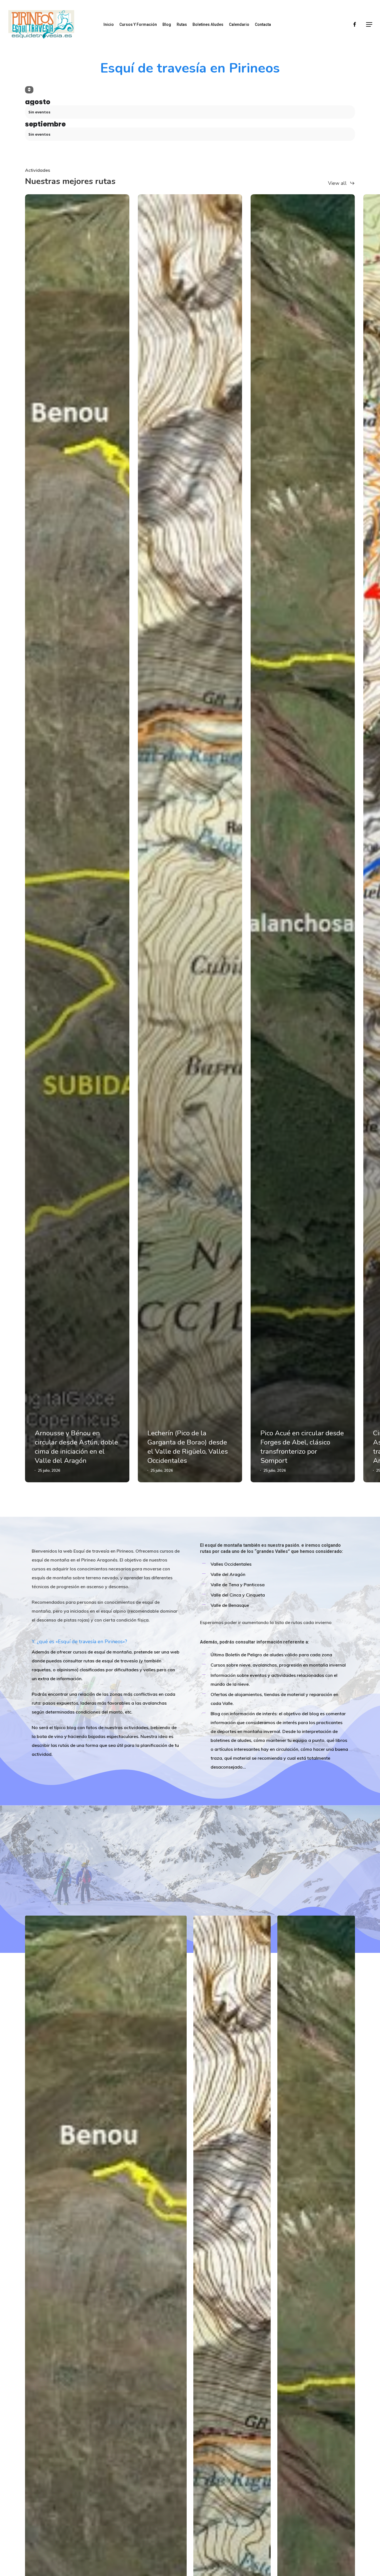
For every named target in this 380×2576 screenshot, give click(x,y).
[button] (369, 25)
